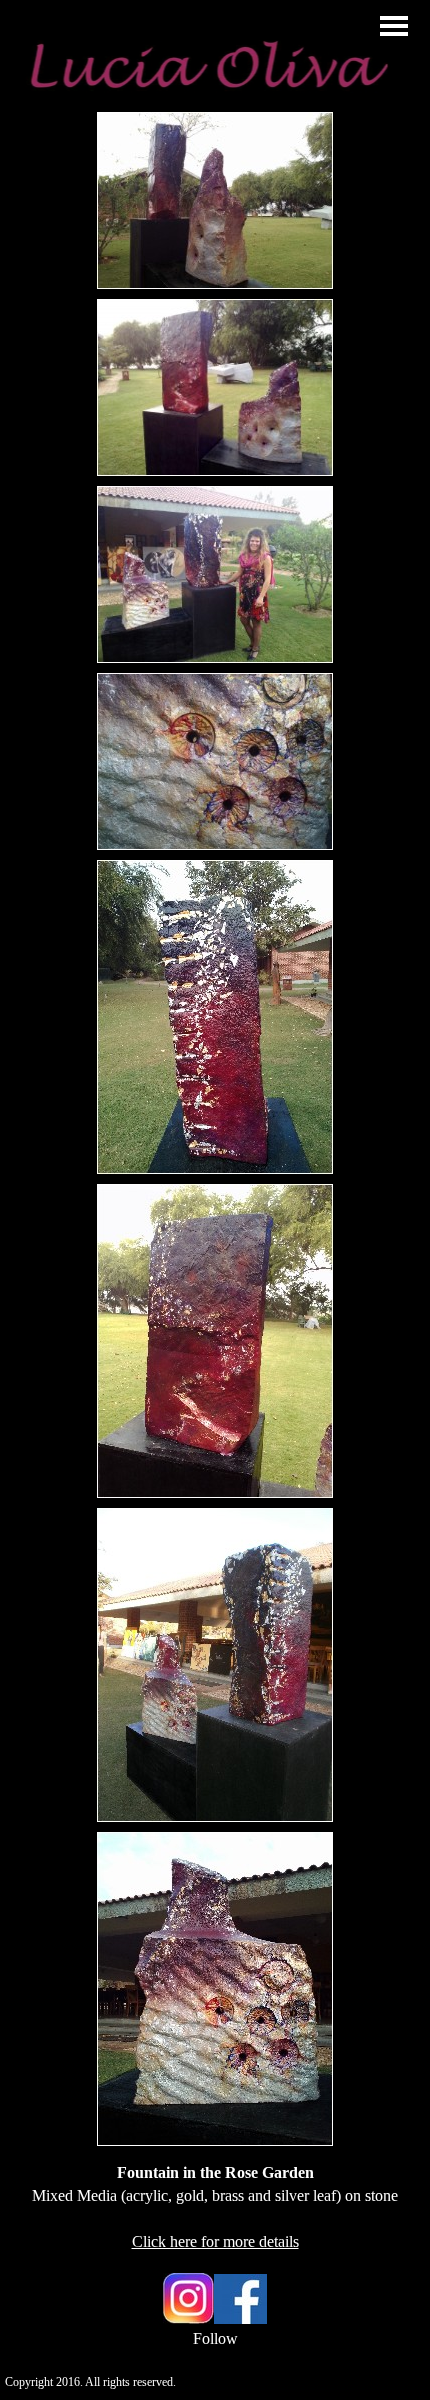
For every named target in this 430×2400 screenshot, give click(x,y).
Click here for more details (215, 2241)
